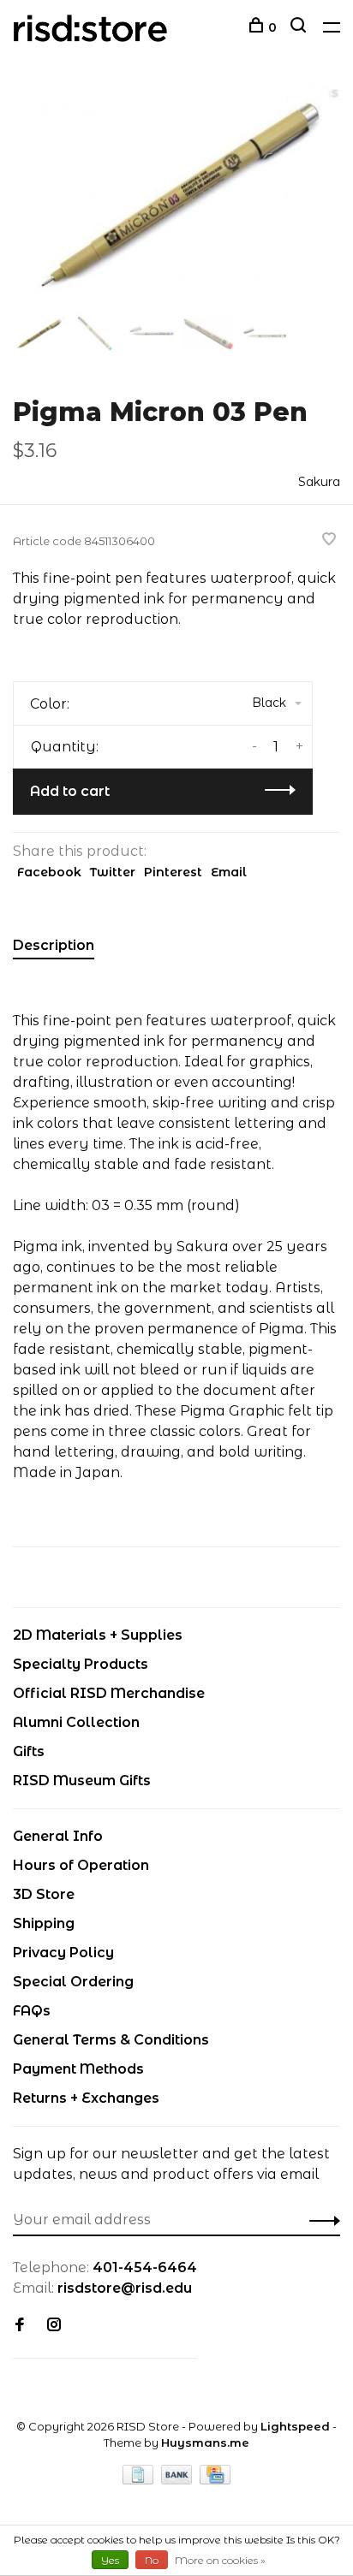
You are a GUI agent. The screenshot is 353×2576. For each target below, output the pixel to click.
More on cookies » (220, 2560)
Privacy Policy (63, 1953)
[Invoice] (140, 2480)
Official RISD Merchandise (109, 1693)
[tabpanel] (176, 195)
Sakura (319, 482)
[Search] (300, 27)
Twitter (113, 872)
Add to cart (70, 791)
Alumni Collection (76, 1722)
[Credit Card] (215, 2480)
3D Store (44, 1894)
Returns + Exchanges (86, 2098)
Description (54, 945)
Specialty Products (81, 1664)
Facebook (49, 872)
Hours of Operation (81, 1865)
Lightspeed (295, 2426)
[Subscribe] (320, 2220)
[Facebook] (20, 2326)
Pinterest (173, 872)
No (152, 2560)
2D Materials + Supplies (98, 1635)
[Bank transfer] (179, 2480)
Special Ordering (73, 1982)
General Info (58, 1836)
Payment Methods (78, 2069)
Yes (110, 2560)
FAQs (32, 2011)
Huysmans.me (205, 2442)
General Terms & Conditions (111, 2040)
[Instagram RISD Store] (54, 2326)
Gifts (29, 1751)
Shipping (44, 1923)
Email (229, 872)
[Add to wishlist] (329, 540)
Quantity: (65, 747)
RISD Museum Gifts (82, 1781)
